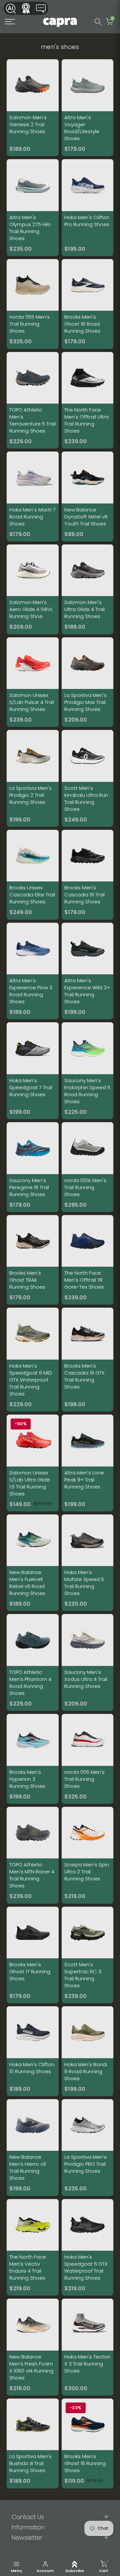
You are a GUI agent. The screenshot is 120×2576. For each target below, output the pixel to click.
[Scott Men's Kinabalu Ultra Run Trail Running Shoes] (88, 778)
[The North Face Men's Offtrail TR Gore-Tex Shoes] (88, 1260)
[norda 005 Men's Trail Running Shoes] (88, 1759)
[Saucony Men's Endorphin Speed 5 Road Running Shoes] (88, 1071)
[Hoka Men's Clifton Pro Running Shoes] (88, 208)
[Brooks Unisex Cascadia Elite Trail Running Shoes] (33, 875)
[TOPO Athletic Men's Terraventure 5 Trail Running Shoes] (33, 400)
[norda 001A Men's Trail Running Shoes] (88, 1167)
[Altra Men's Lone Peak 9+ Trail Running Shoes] (88, 1463)
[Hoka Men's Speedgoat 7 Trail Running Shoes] (33, 1071)
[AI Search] (11, 8)
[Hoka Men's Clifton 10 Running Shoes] (33, 2051)
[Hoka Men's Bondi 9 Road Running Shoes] (88, 2051)
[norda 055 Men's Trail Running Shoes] (33, 304)
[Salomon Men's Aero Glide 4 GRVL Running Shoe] (33, 589)
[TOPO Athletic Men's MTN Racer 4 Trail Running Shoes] (33, 1855)
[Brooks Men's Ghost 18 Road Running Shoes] (88, 304)
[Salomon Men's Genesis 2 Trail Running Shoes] (33, 108)
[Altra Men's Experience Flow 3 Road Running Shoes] (33, 971)
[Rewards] (26, 8)
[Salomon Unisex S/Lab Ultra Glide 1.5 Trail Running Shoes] (33, 1463)
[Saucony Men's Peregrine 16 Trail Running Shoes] (33, 1167)
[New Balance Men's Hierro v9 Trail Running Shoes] (33, 2148)
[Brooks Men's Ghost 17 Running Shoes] (33, 1955)
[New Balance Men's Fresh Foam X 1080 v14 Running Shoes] (33, 2347)
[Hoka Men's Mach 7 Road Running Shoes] (33, 496)
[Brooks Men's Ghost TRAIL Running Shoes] (33, 1260)
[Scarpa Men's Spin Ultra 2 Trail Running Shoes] (88, 1855)
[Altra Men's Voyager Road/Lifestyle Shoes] (88, 108)
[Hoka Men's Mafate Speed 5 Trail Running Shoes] (88, 1563)
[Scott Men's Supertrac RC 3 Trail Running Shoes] (88, 1955)
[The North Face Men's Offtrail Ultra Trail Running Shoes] (88, 400)
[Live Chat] (41, 8)
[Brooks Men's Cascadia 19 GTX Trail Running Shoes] (88, 1360)
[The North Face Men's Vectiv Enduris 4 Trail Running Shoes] (33, 2248)
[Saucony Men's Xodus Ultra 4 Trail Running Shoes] (88, 1662)
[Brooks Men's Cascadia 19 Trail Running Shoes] (88, 875)
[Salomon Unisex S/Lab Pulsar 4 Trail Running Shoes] (33, 682)
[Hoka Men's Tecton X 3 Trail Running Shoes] (88, 2347)
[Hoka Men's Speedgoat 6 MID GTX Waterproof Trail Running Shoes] (33, 1360)
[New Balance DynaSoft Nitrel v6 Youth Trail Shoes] (88, 496)
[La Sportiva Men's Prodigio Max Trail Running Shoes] (88, 682)
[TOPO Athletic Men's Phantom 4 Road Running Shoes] (33, 1662)
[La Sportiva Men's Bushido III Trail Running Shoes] (33, 2443)
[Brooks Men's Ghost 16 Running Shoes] (88, 2443)
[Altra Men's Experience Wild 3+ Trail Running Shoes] (88, 971)
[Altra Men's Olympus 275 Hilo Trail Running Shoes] (33, 208)
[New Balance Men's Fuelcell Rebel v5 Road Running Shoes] (33, 1563)
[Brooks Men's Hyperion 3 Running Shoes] (33, 1759)
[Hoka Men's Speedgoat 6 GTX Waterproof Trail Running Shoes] (88, 2248)
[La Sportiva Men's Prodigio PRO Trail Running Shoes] (88, 2148)
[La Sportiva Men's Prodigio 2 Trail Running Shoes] (33, 778)
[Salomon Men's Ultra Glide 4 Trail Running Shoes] (88, 589)
